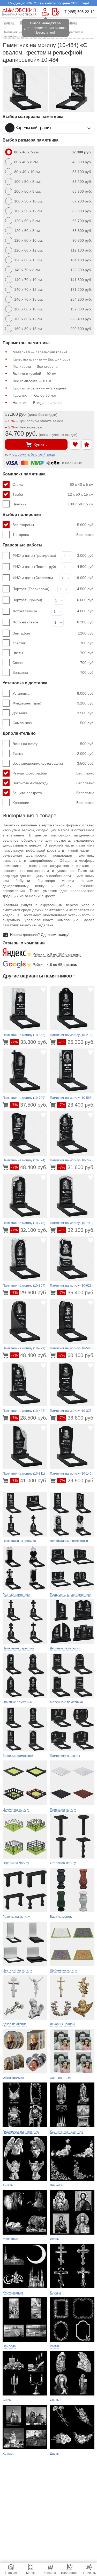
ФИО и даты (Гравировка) (34, 555)
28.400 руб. (77, 1105)
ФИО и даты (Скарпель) (33, 578)
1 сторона (53, 535)
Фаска (53, 754)
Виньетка (53, 672)
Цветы (53, 653)
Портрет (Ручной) (27, 600)
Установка (53, 693)
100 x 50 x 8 (53, 191)
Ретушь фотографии (53, 773)
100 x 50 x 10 (53, 201)
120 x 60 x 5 (53, 221)
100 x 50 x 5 (53, 182)
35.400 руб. (77, 1293)
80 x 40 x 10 (53, 172)
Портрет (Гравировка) (31, 589)
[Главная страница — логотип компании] (19, 12)
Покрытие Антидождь (53, 783)
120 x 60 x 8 (53, 231)
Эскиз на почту (53, 744)
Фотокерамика (25, 611)
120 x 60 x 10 (53, 240)
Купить (40, 445)
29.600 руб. (29, 1293)
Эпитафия (53, 633)
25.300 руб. (77, 1042)
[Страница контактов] (56, 12)
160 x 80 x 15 (53, 329)
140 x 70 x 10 (53, 280)
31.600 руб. (77, 1167)
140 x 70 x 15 (53, 299)
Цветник (53, 504)
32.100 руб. (29, 1230)
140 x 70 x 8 (53, 270)
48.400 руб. (29, 1167)
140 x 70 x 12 (53, 289)
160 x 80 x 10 (53, 309)
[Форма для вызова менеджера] (45, 12)
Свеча (53, 663)
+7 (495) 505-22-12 (78, 12)
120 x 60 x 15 (53, 260)
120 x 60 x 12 (53, 250)
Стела (53, 484)
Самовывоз (53, 723)
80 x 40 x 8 (53, 162)
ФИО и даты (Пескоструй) (34, 567)
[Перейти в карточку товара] (6, 1042)
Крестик (53, 643)
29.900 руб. (77, 1481)
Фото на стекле (25, 622)
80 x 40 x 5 (53, 152)
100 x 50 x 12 (53, 211)
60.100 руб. (77, 1355)
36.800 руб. (77, 1418)
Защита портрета (53, 793)
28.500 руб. (29, 1418)
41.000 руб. (29, 1481)
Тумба (53, 494)
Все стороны (53, 525)
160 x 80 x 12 (53, 319)
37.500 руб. (29, 1105)
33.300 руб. (29, 1042)
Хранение (53, 803)
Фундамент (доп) (53, 703)
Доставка (53, 713)
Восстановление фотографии (53, 763)
